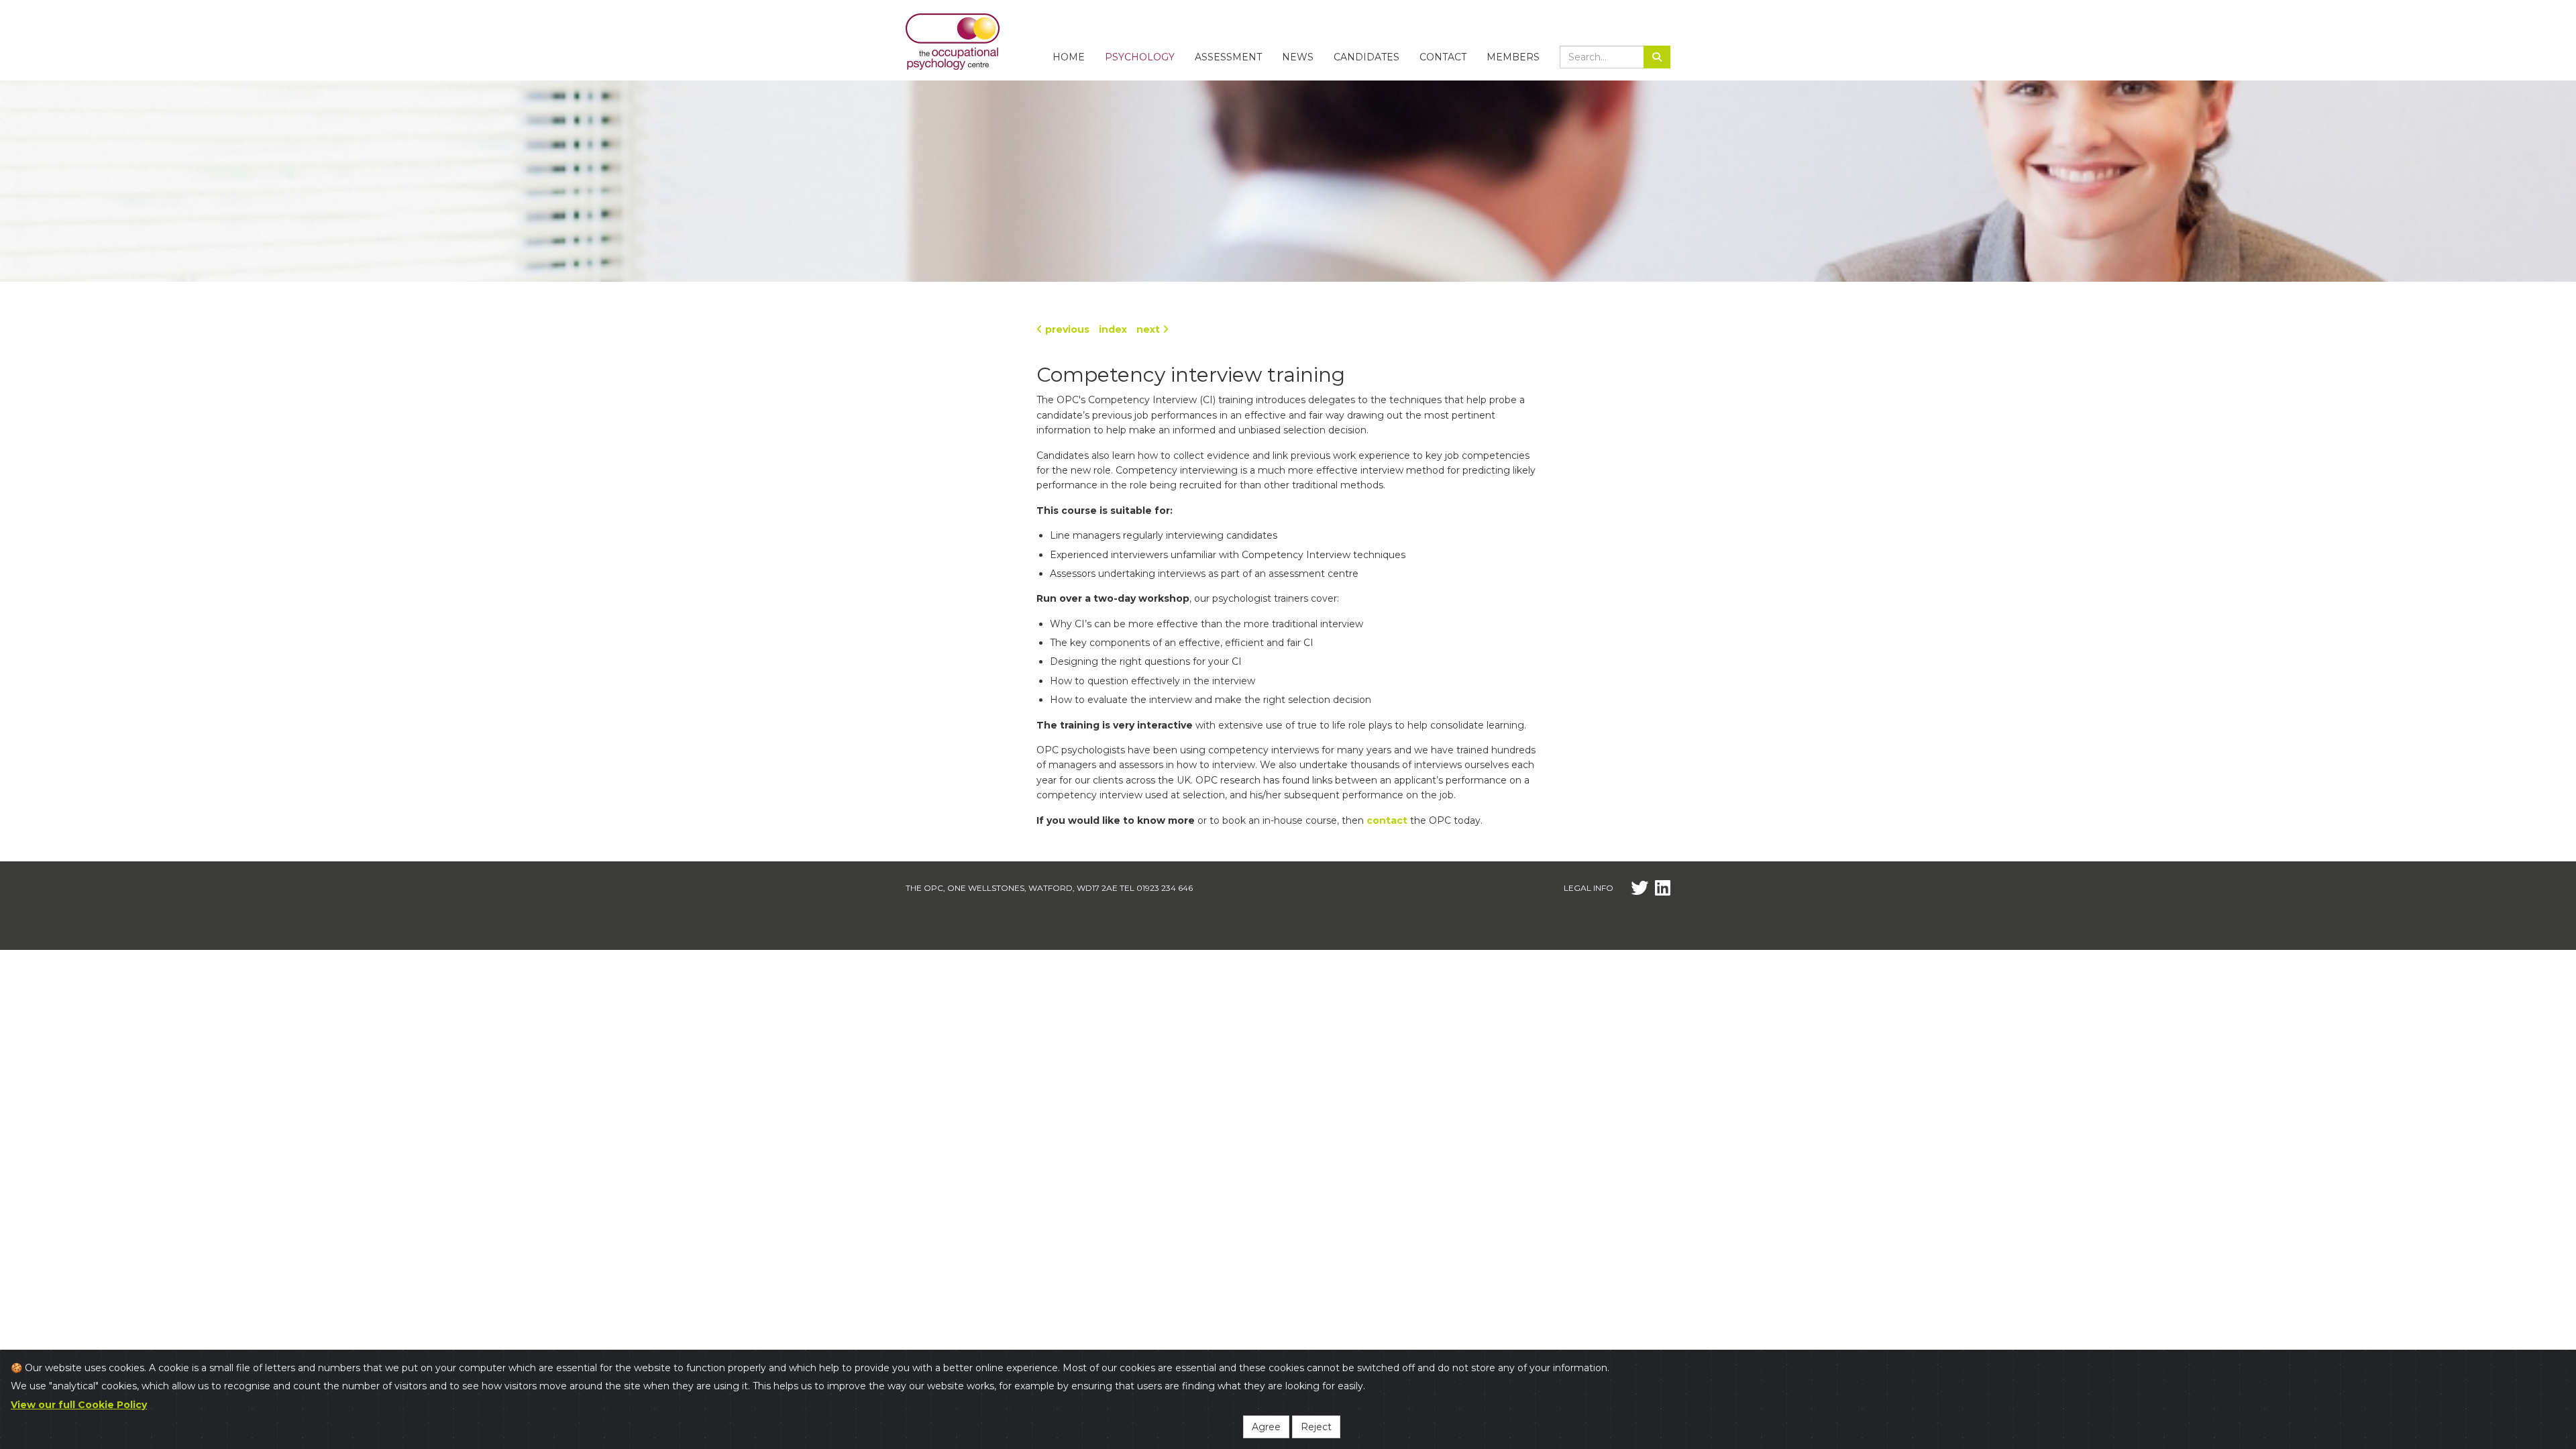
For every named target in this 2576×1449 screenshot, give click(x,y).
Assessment (1228, 57)
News (1298, 57)
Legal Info (1589, 888)
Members (1513, 57)
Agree (1266, 1427)
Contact (1443, 57)
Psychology (1140, 57)
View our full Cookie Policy (79, 1405)
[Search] (1657, 57)
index (1113, 329)
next (1149, 329)
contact (1387, 820)
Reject (1316, 1427)
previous (1066, 329)
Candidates (1366, 57)
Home (1069, 57)
